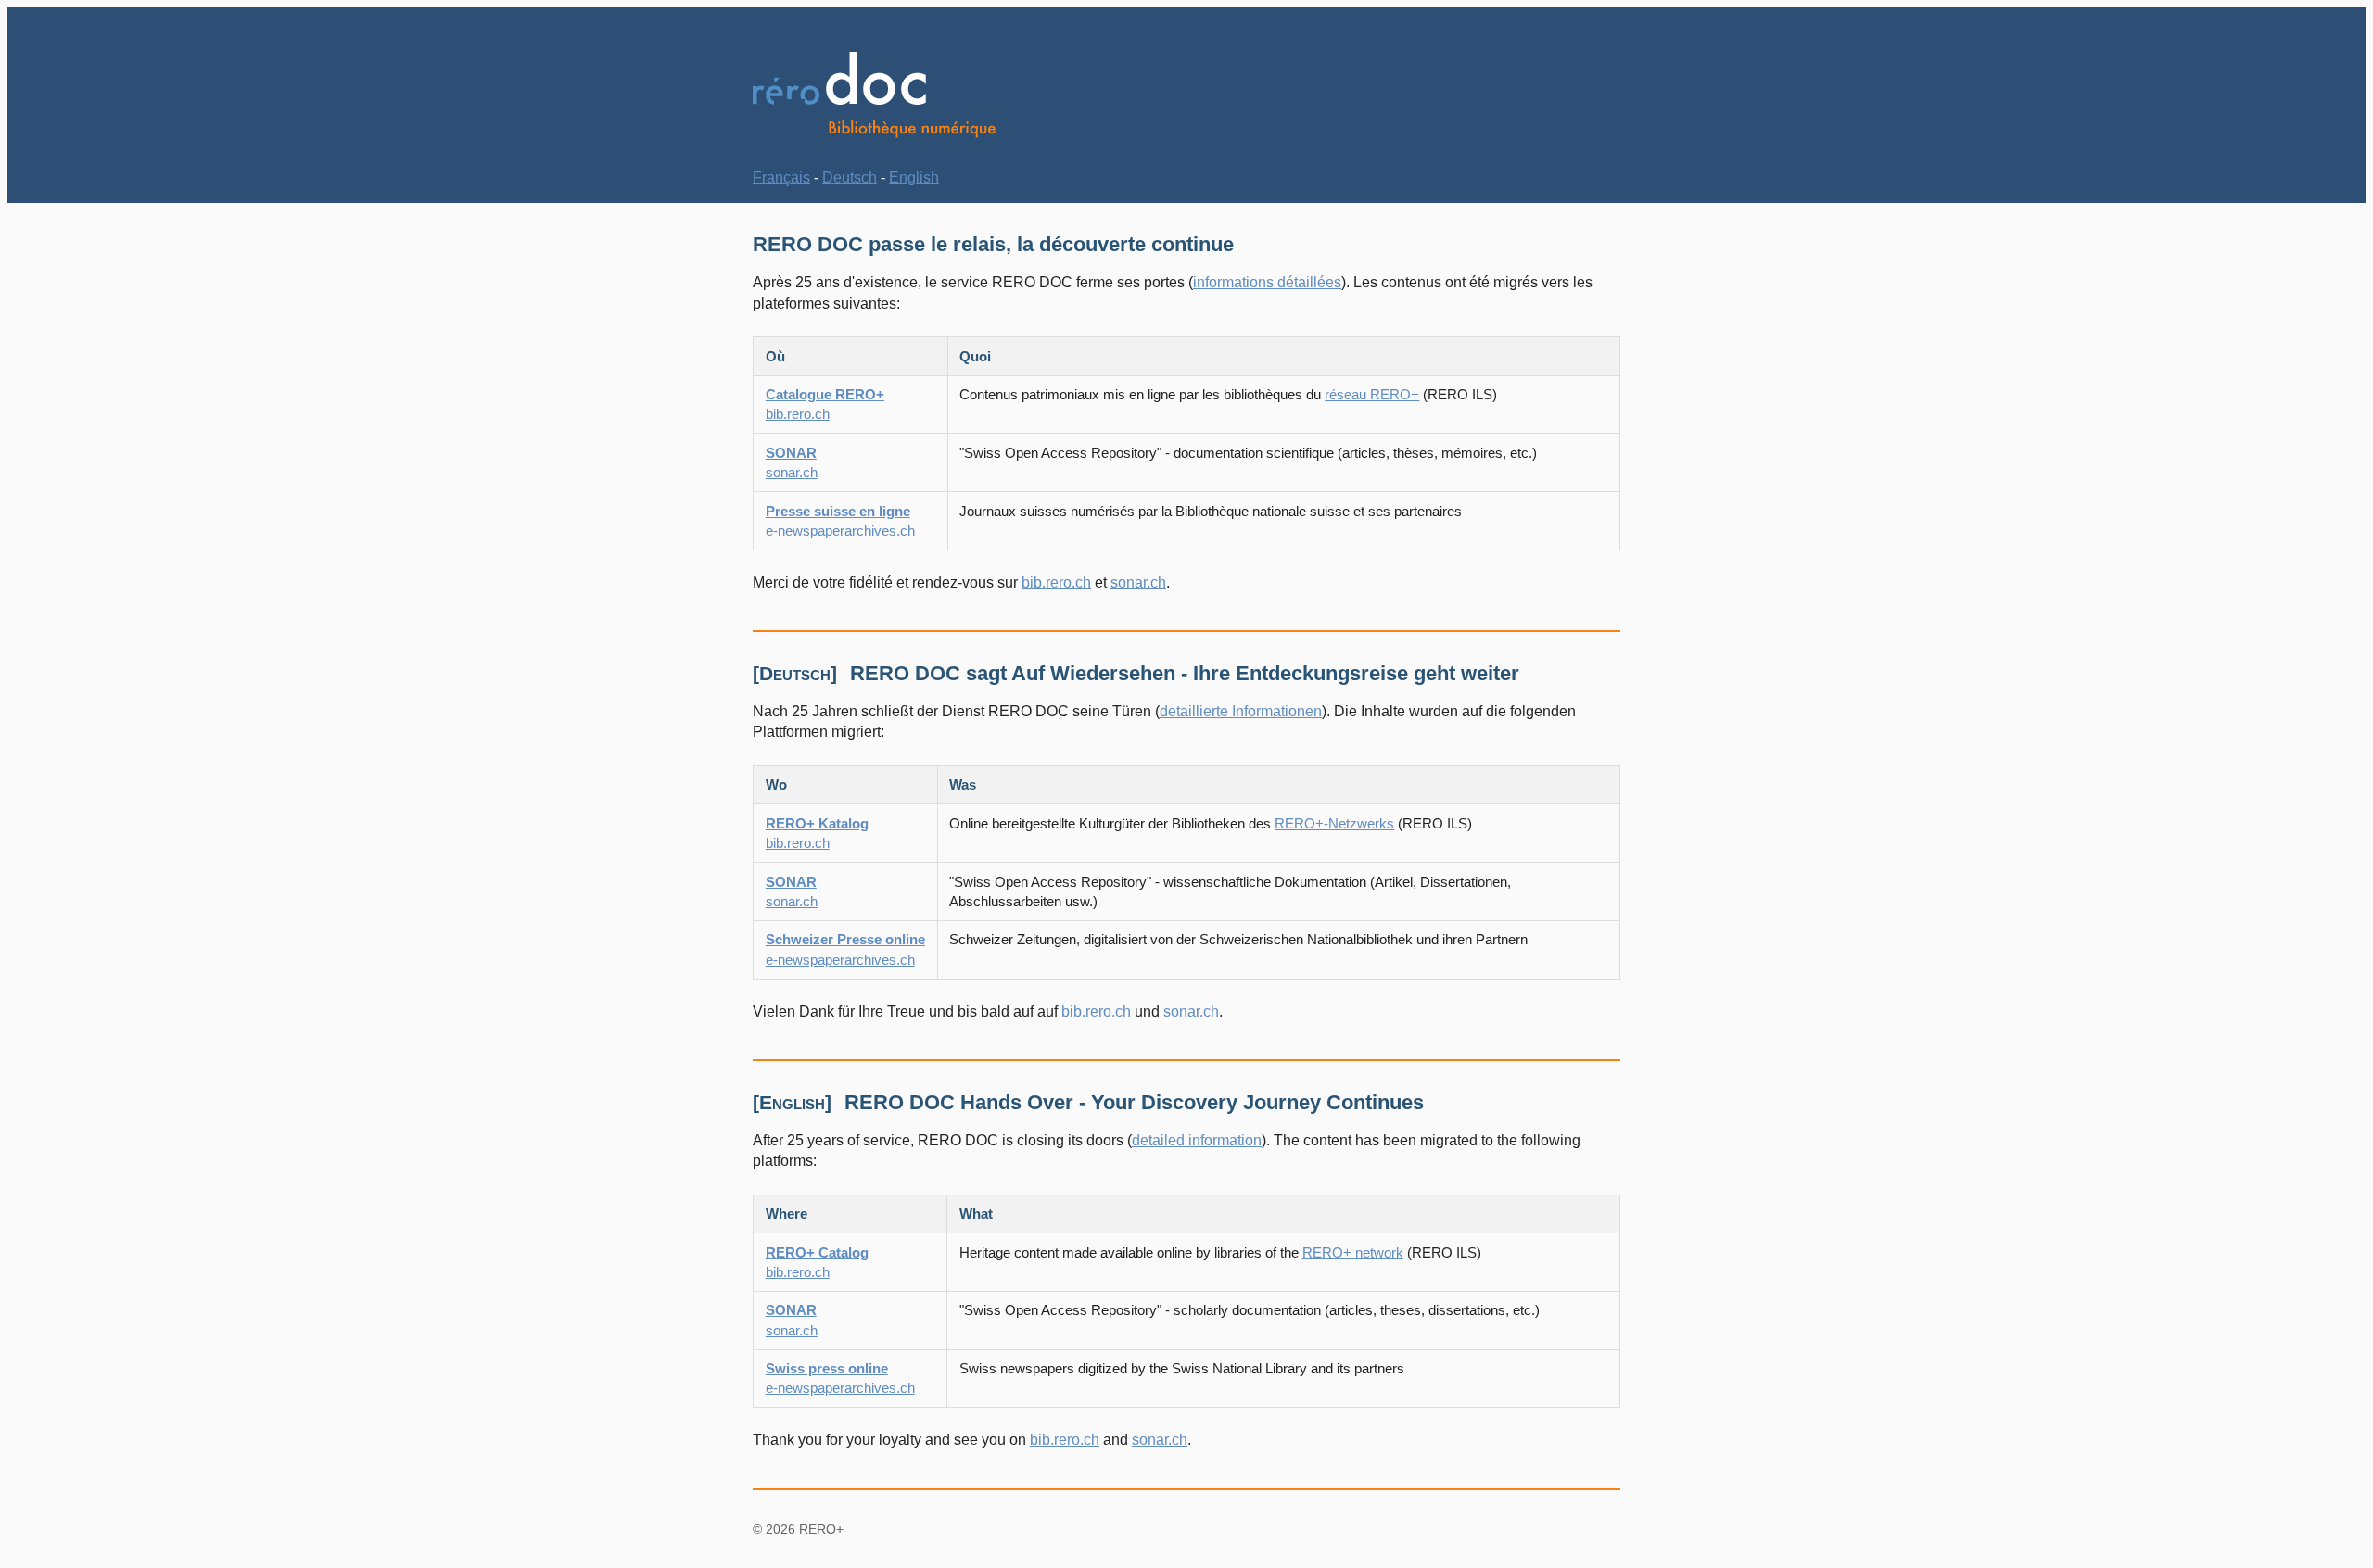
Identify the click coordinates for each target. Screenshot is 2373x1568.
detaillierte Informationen (1241, 711)
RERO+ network (1353, 1252)
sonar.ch (1138, 582)
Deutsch (850, 177)
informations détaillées (1267, 282)
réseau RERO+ (1372, 394)
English (914, 177)
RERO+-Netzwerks (1334, 823)
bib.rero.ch (1056, 582)
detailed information (1197, 1140)
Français (781, 177)
